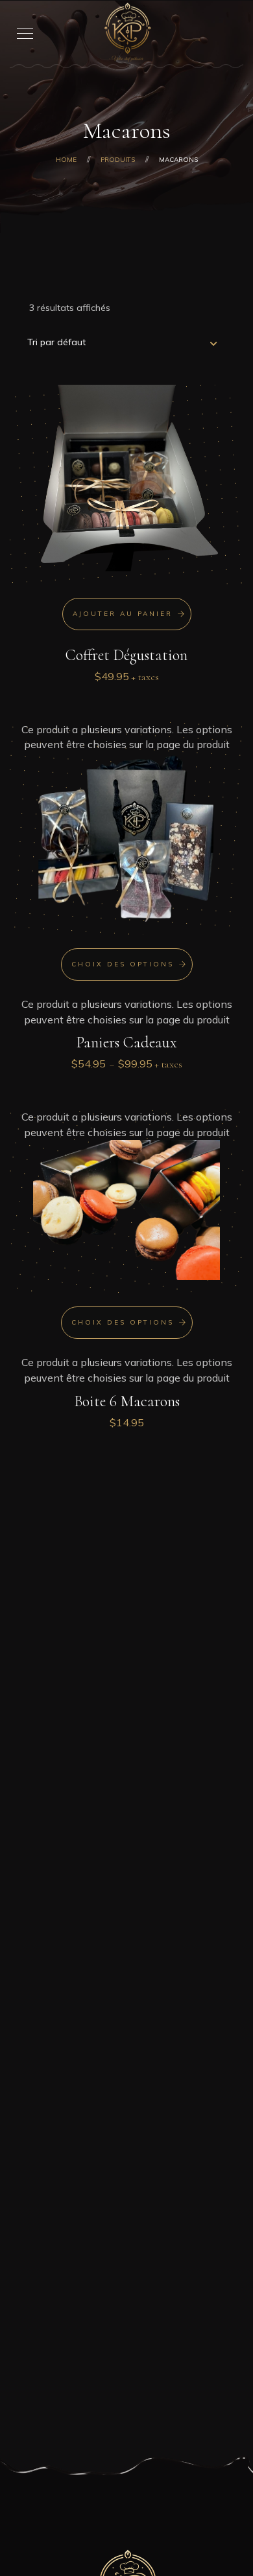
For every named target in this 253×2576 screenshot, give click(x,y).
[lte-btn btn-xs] (127, 614)
